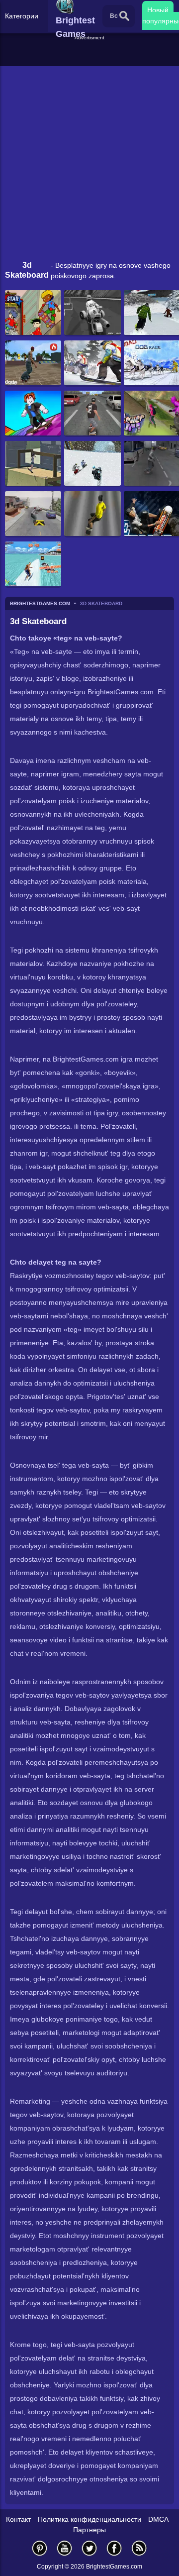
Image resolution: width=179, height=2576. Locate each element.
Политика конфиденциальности (89, 2519)
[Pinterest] (40, 2548)
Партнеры (89, 2530)
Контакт (18, 2519)
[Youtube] (65, 2548)
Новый (158, 10)
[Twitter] (89, 2548)
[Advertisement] (91, 54)
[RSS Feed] (139, 2548)
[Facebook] (114, 2548)
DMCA (158, 2519)
